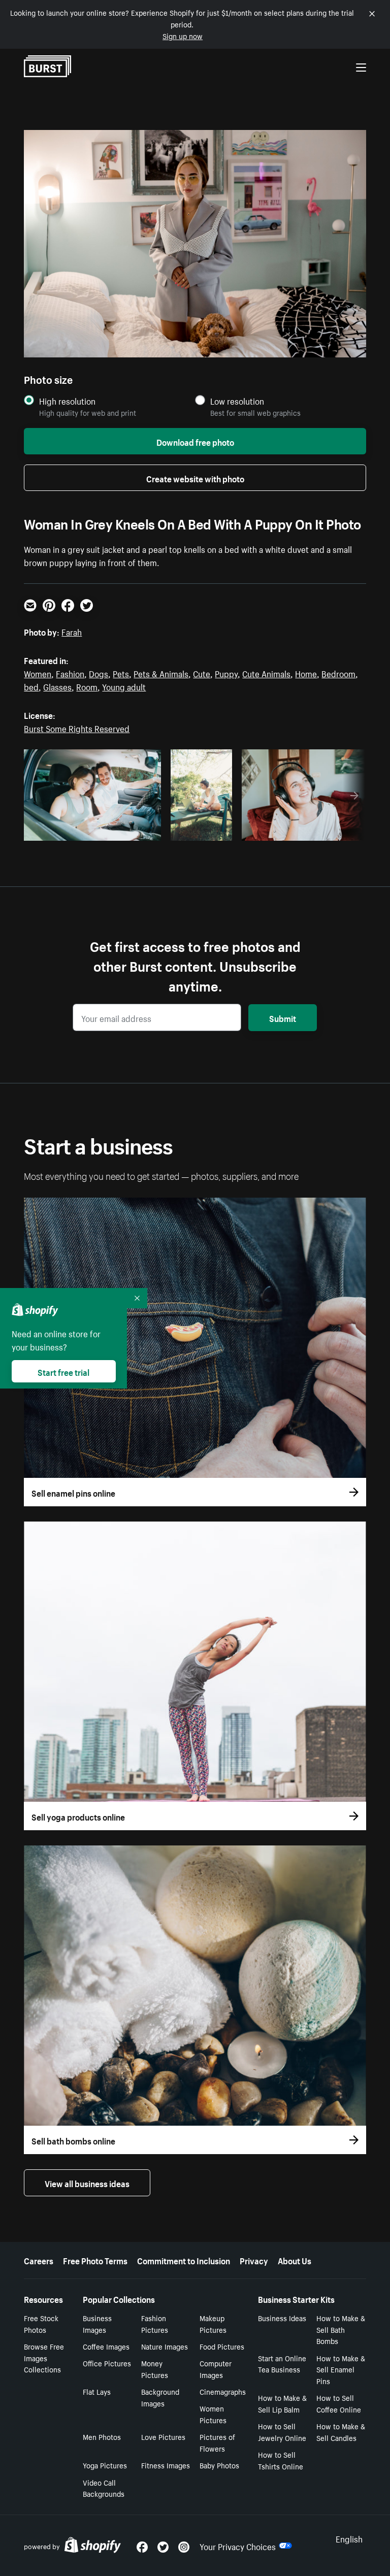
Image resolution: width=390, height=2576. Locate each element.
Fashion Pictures (155, 2323)
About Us (295, 2260)
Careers (39, 2260)
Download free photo (195, 441)
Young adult (124, 686)
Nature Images (165, 2346)
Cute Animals (266, 673)
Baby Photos (219, 2465)
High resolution (67, 401)
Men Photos (102, 2436)
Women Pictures (213, 2414)
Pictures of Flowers (217, 2442)
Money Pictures (155, 2369)
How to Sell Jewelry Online (282, 2432)
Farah (72, 631)
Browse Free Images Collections (44, 2358)
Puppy (226, 673)
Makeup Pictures (213, 2323)
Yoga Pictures (105, 2465)
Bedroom (338, 673)
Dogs (99, 673)
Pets (121, 673)
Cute (202, 673)
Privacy (254, 2260)
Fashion (70, 673)
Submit (283, 1017)
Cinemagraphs (223, 2391)
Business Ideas (282, 2318)
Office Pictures (107, 2363)
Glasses (57, 686)
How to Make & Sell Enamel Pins (341, 2369)
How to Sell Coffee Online (339, 2403)
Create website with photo (195, 478)
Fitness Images (166, 2465)
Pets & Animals (161, 673)
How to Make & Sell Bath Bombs (341, 2329)
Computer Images (216, 2369)
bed (31, 686)
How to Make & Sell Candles (341, 2432)
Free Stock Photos (41, 2323)
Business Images (97, 2323)
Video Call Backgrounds (104, 2488)
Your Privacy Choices (238, 2546)
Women (38, 673)
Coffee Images (106, 2346)
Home (306, 673)
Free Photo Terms (95, 2260)
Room (87, 686)
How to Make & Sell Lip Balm (282, 2403)
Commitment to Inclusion (184, 2260)
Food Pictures (222, 2346)
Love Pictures (163, 2436)
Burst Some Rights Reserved (77, 728)
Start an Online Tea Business (282, 2364)
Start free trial (63, 1371)
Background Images (160, 2397)
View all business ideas (87, 2183)
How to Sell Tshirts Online (281, 2460)
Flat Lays (97, 2391)
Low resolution (237, 401)
